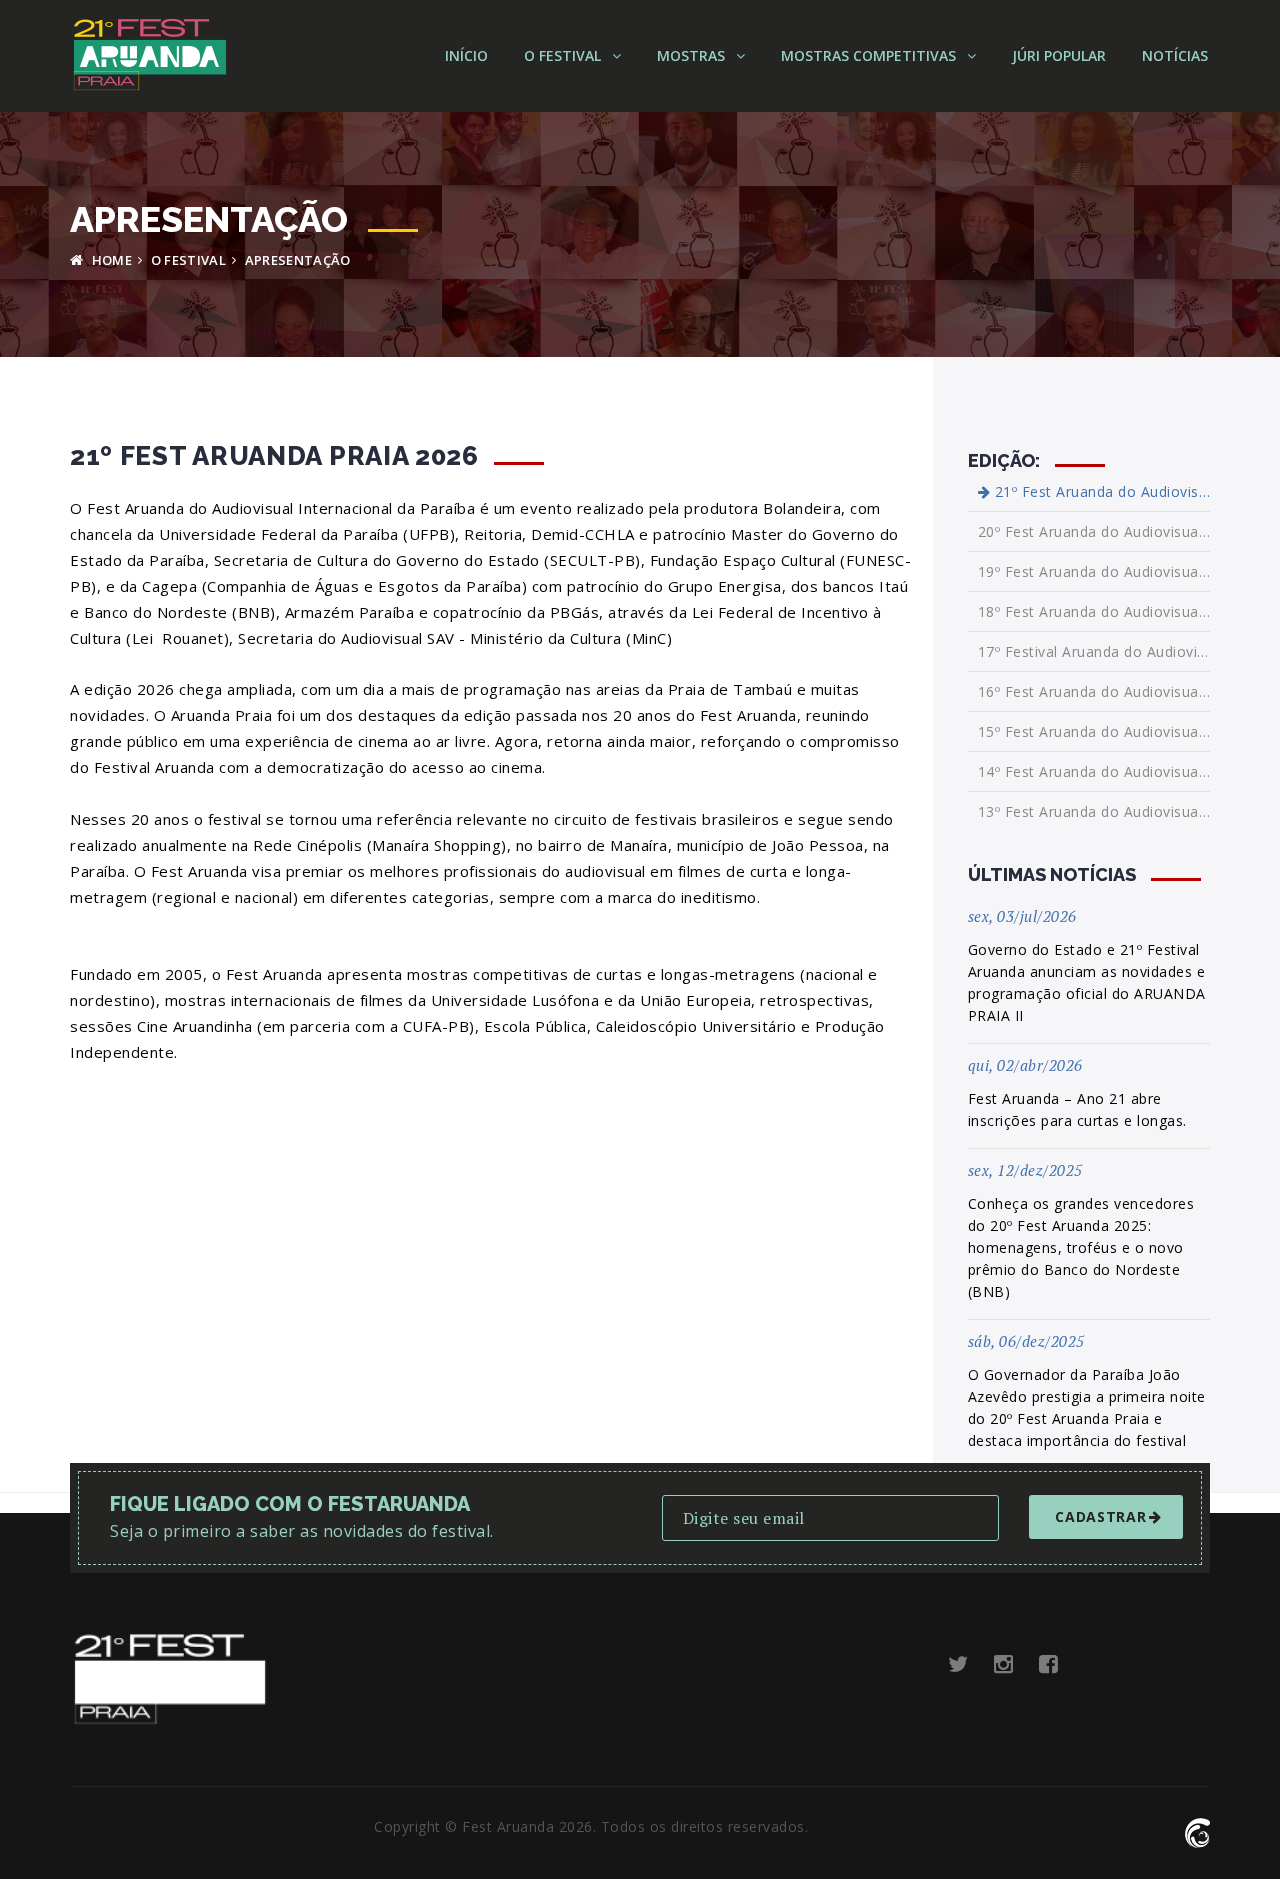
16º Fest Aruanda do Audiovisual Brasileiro (1094, 691)
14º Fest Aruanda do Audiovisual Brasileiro (1094, 771)
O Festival (564, 55)
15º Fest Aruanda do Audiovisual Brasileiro (1094, 731)
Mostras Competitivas (870, 55)
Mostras (693, 55)
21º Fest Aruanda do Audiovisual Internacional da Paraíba (1100, 492)
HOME (110, 260)
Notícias (1175, 55)
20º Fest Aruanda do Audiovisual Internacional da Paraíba (1094, 531)
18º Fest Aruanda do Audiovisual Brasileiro (1094, 611)
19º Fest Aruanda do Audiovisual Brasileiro (1094, 571)
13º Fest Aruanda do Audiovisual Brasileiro (1094, 811)
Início (466, 55)
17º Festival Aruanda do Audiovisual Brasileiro (1094, 651)
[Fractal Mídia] (1197, 1830)
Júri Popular (1059, 55)
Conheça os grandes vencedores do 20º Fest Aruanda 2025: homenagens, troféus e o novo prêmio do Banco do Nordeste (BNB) (1081, 1247)
